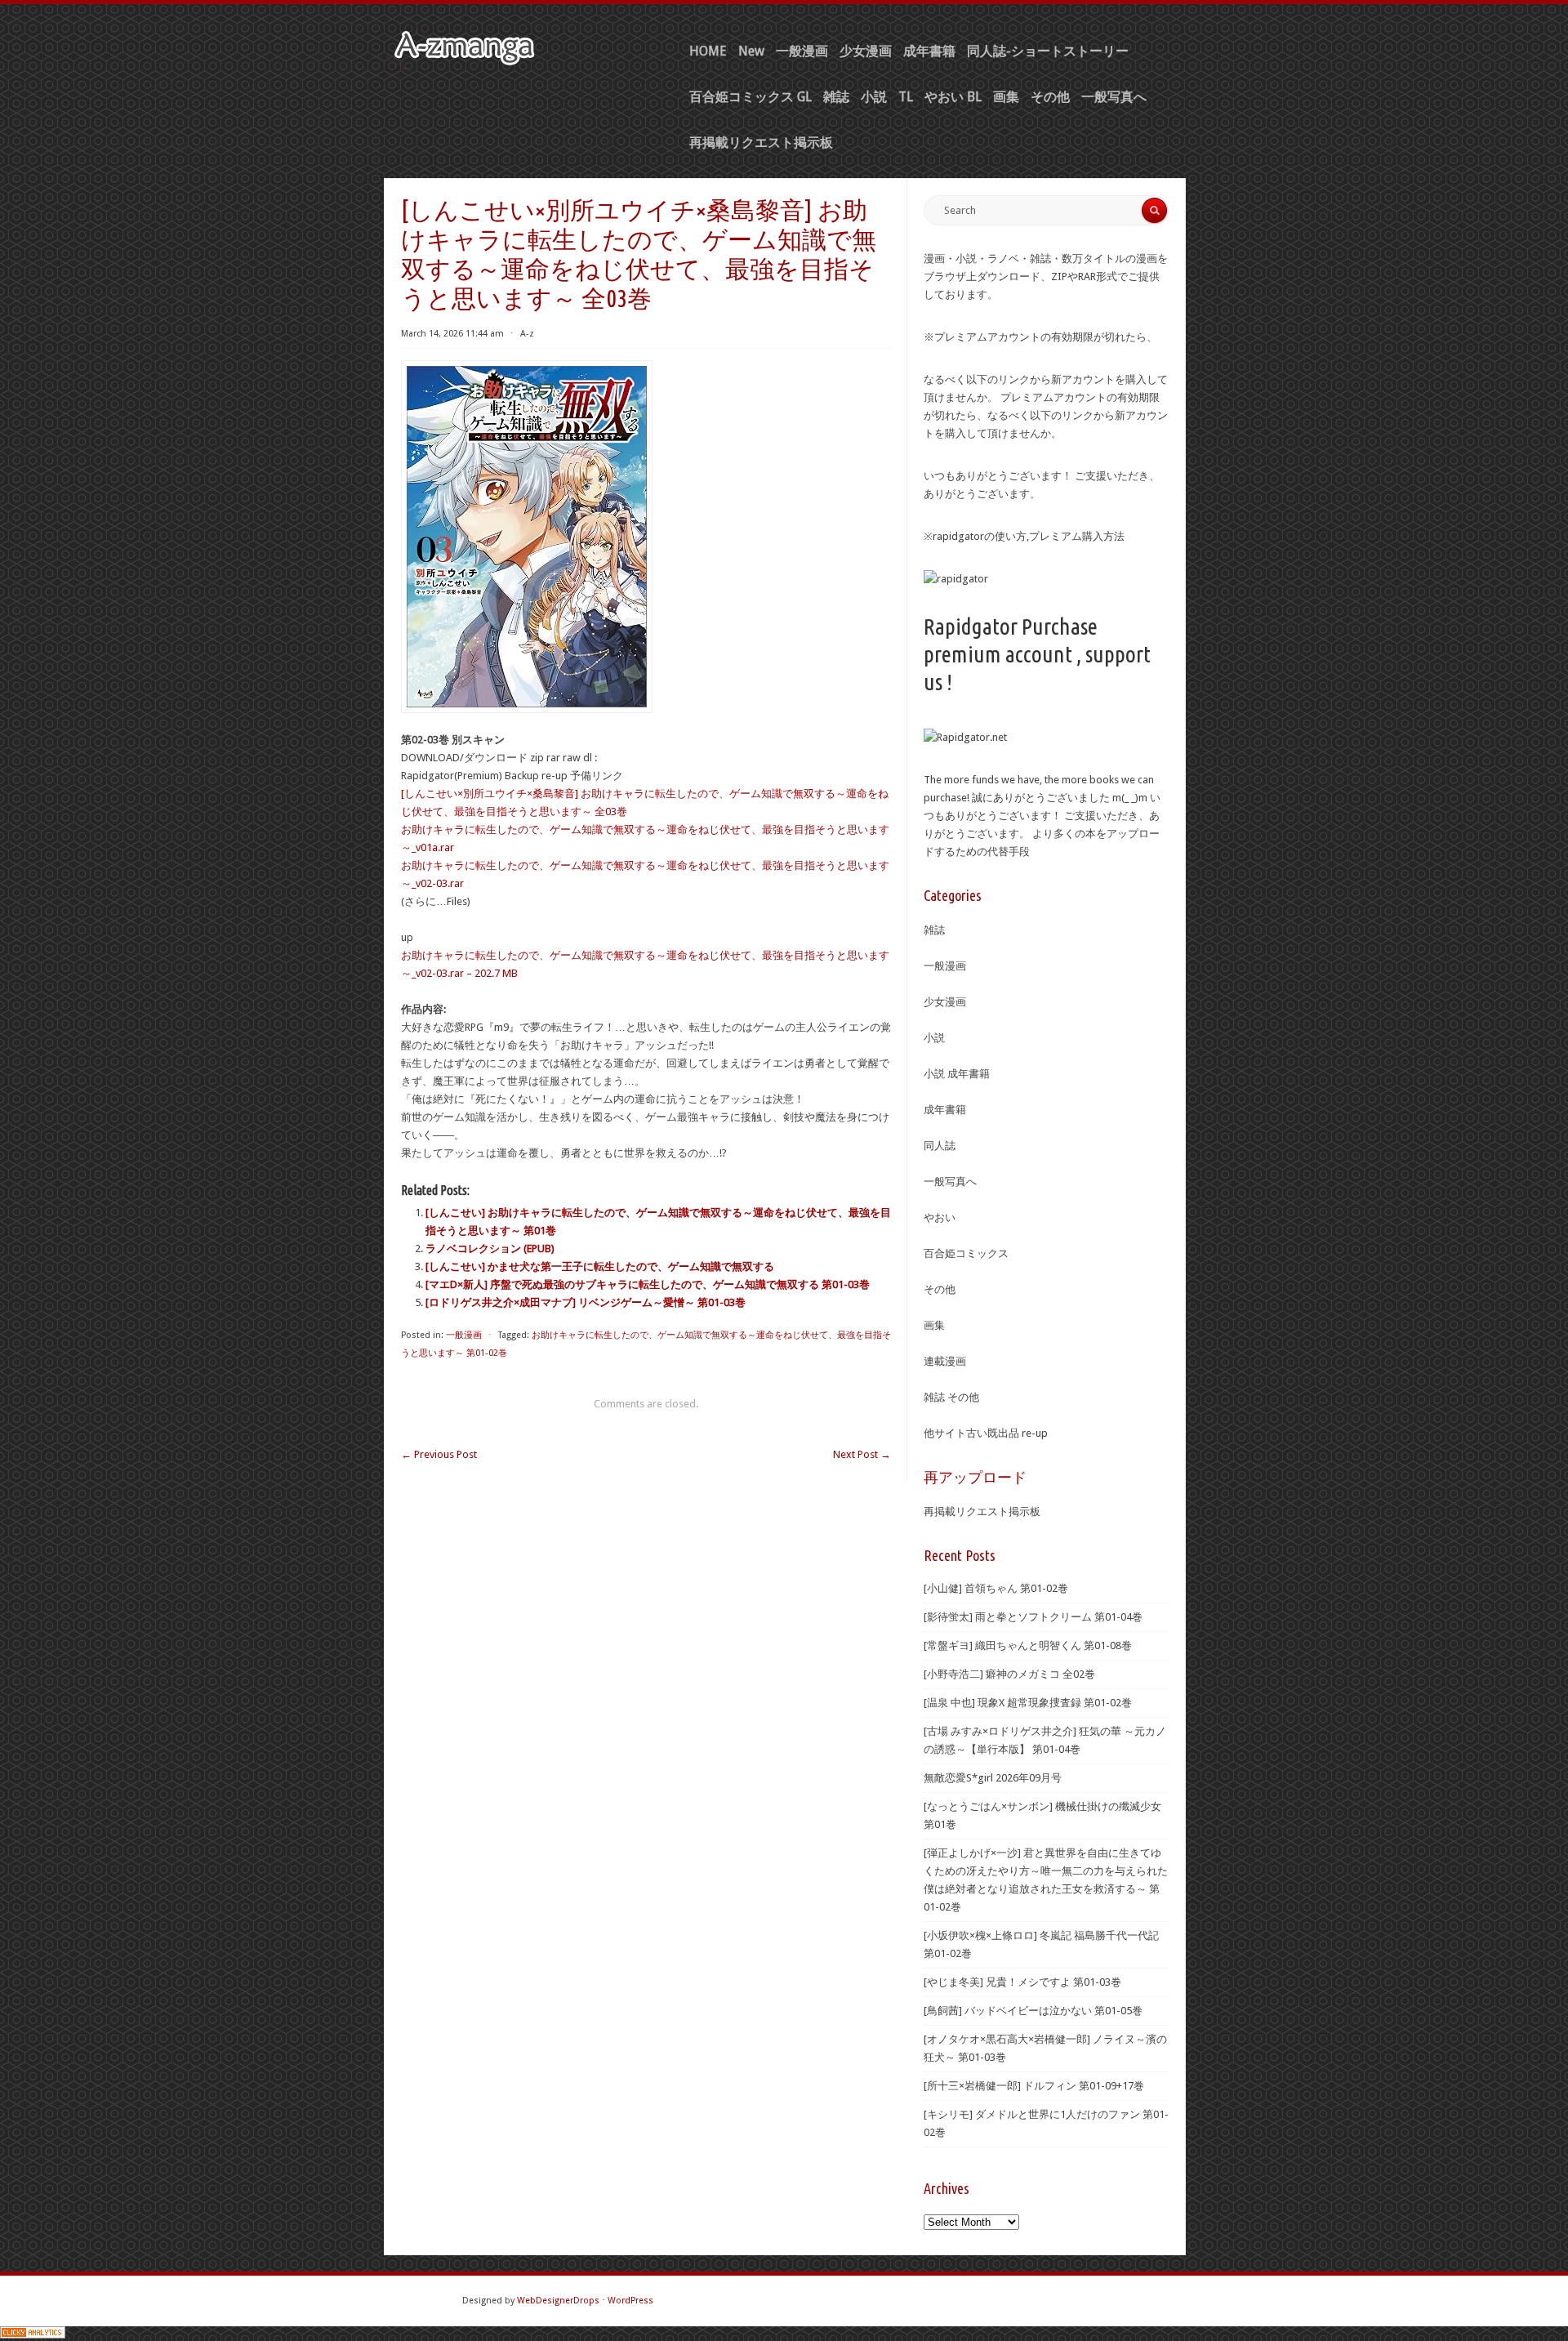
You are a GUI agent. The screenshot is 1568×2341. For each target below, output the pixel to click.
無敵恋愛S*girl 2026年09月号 (993, 1778)
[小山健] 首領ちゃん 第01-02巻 (996, 1588)
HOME (708, 51)
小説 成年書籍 (957, 1074)
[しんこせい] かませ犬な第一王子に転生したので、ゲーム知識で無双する (600, 1266)
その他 (1050, 97)
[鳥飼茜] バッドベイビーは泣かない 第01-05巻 (1033, 2011)
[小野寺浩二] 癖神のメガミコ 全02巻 (1009, 1674)
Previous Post (439, 1454)
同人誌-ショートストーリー (1048, 51)
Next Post (862, 1454)
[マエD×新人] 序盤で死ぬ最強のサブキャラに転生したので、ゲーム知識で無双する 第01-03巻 (648, 1284)
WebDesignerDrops (558, 2301)
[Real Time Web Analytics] (33, 2335)
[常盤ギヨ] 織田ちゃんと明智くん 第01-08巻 (1028, 1645)
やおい (940, 1217)
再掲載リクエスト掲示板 (761, 143)
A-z (527, 334)
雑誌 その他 (951, 1397)
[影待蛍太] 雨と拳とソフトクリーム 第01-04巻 (1033, 1617)
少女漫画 (866, 51)
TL (906, 97)
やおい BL (953, 97)
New (751, 51)
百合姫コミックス (966, 1253)
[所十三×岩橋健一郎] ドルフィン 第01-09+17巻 (1034, 2086)
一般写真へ (1114, 97)
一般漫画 (802, 51)
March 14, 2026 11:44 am (452, 334)
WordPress (630, 2301)
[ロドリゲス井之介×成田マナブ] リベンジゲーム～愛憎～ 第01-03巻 (586, 1302)
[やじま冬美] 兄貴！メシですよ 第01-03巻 (1022, 1982)
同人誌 (940, 1146)
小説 (874, 97)
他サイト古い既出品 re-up (986, 1433)
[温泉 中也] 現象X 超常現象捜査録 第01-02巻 (1028, 1703)
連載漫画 (945, 1361)
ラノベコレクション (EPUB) (490, 1249)
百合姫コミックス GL (751, 97)
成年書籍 (929, 51)
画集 (1006, 97)
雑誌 (836, 97)
